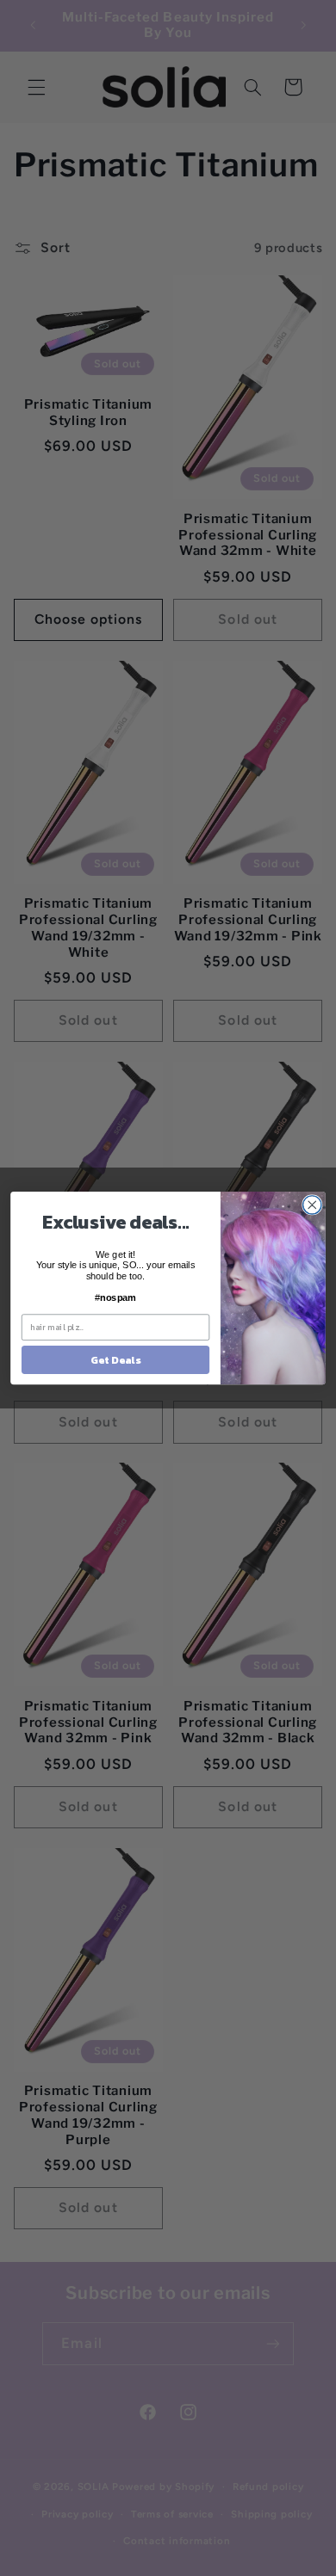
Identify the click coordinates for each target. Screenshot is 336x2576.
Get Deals (115, 1359)
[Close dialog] (312, 1205)
